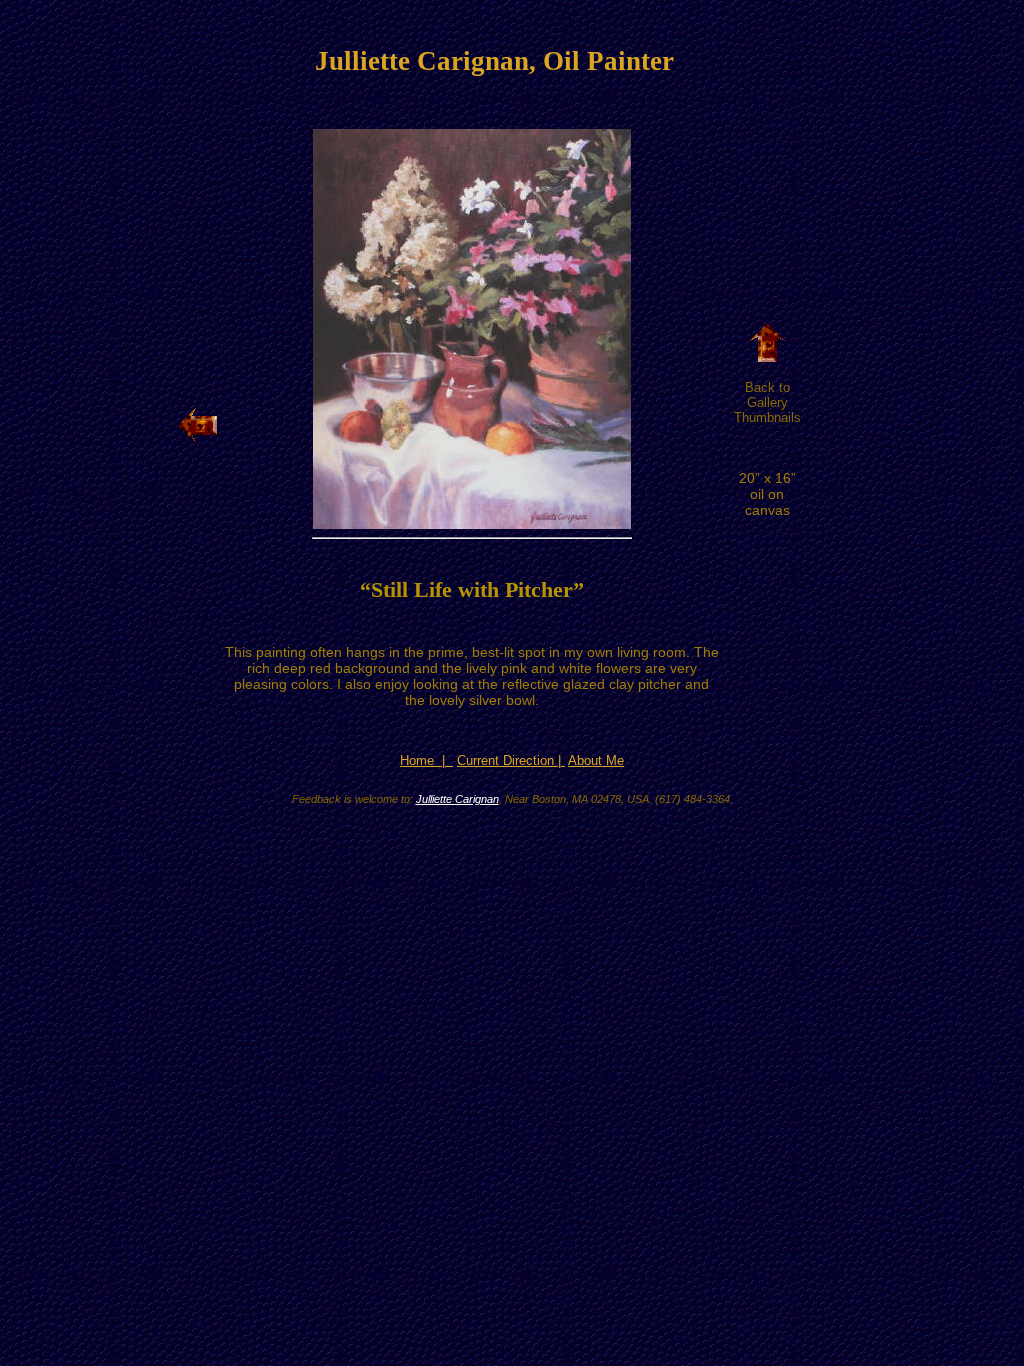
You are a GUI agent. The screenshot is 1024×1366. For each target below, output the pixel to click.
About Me (596, 760)
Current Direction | (511, 760)
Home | (426, 760)
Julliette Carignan (457, 799)
